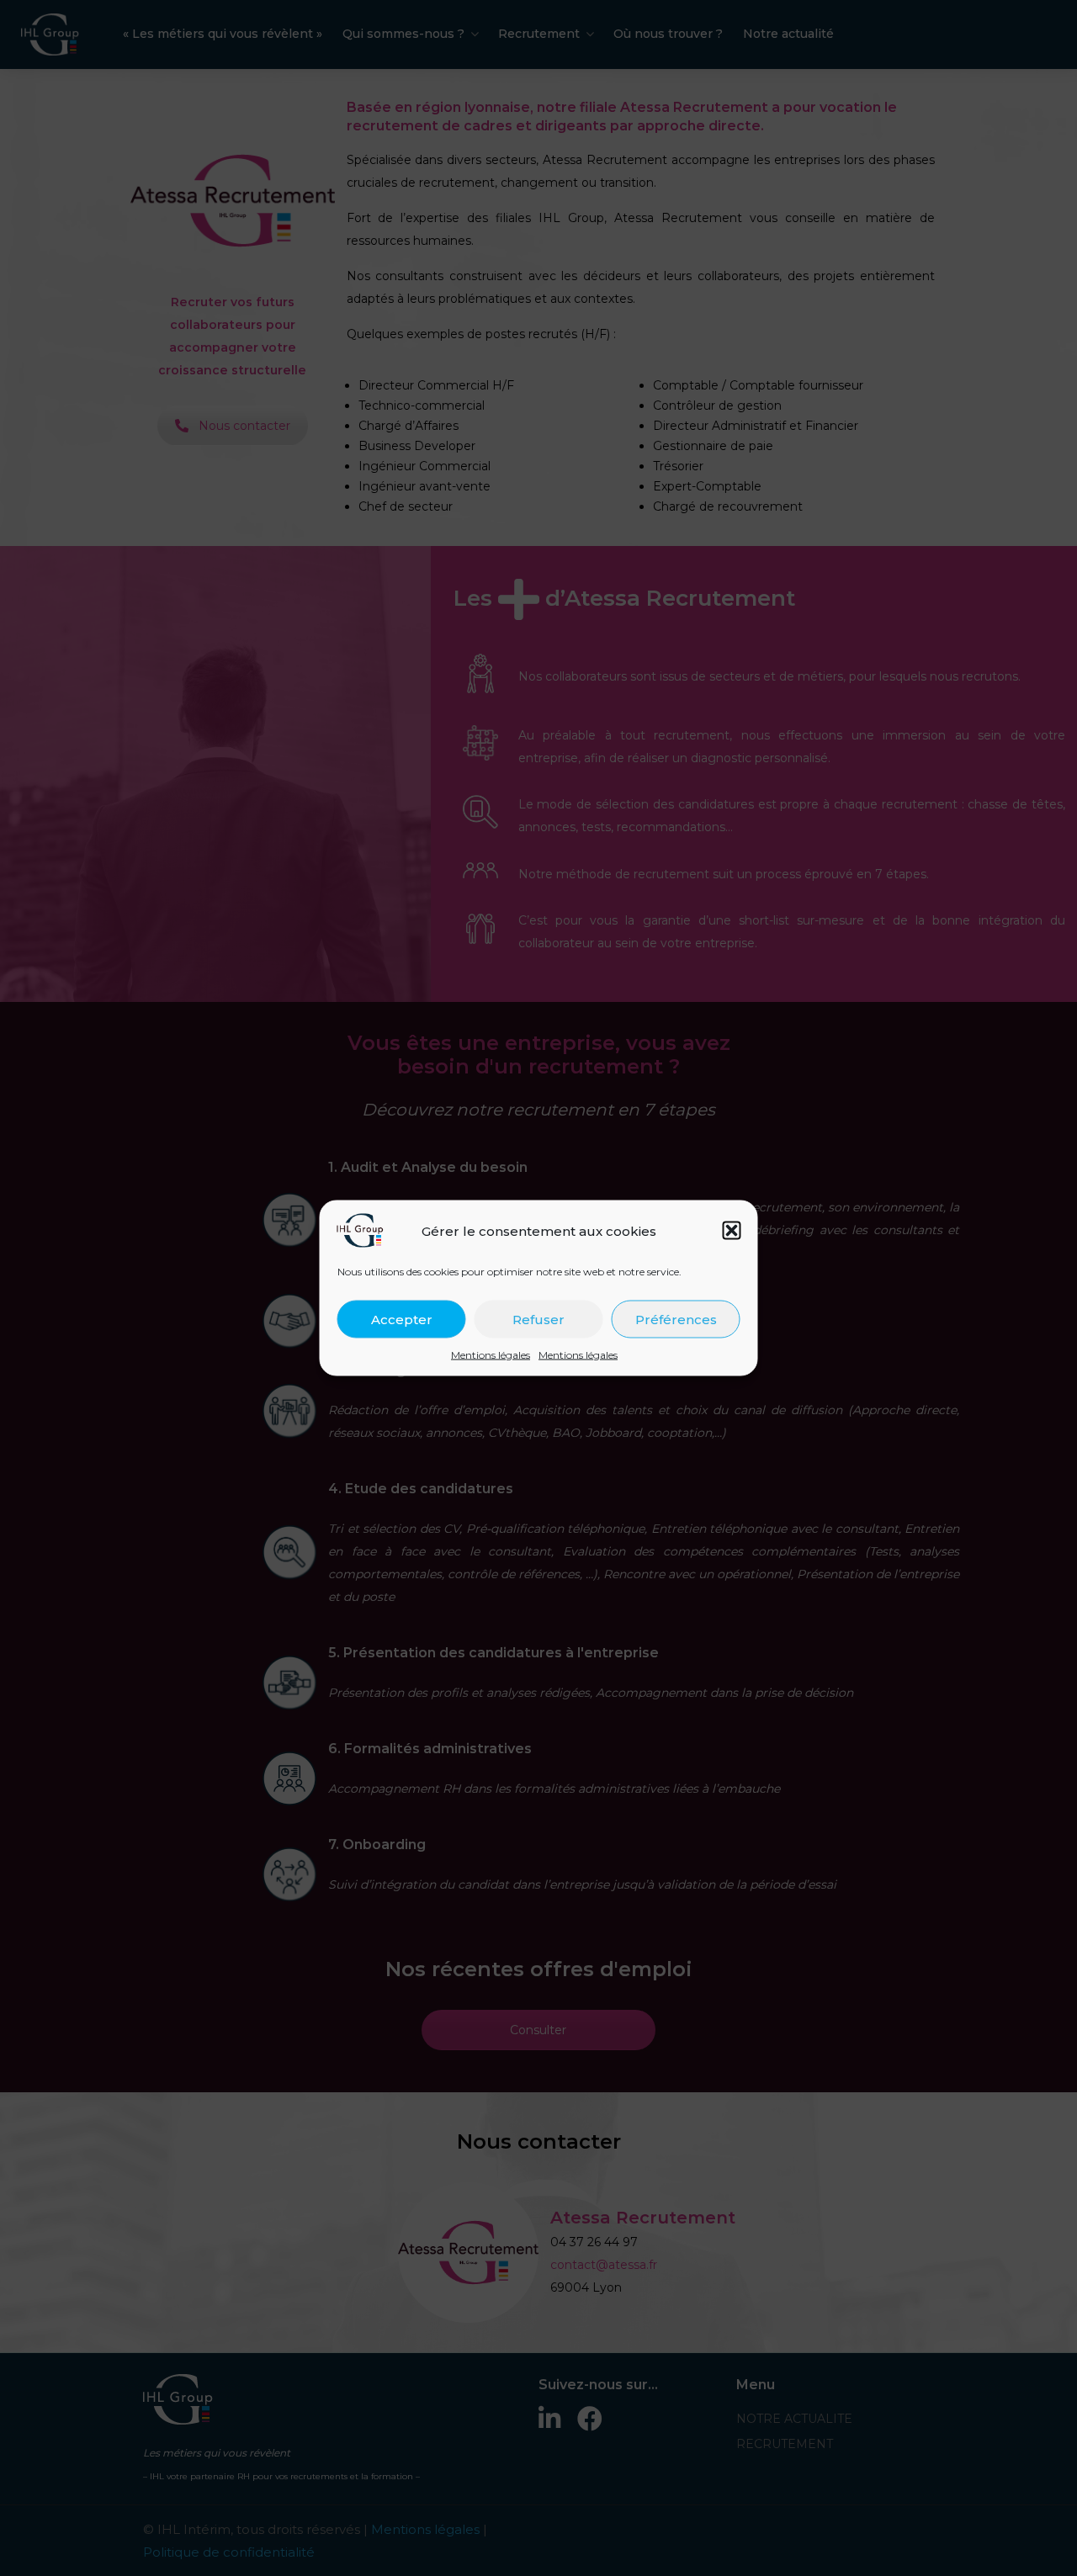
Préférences (676, 1319)
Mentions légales (491, 1355)
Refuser (538, 1319)
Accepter (402, 1319)
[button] (732, 1231)
